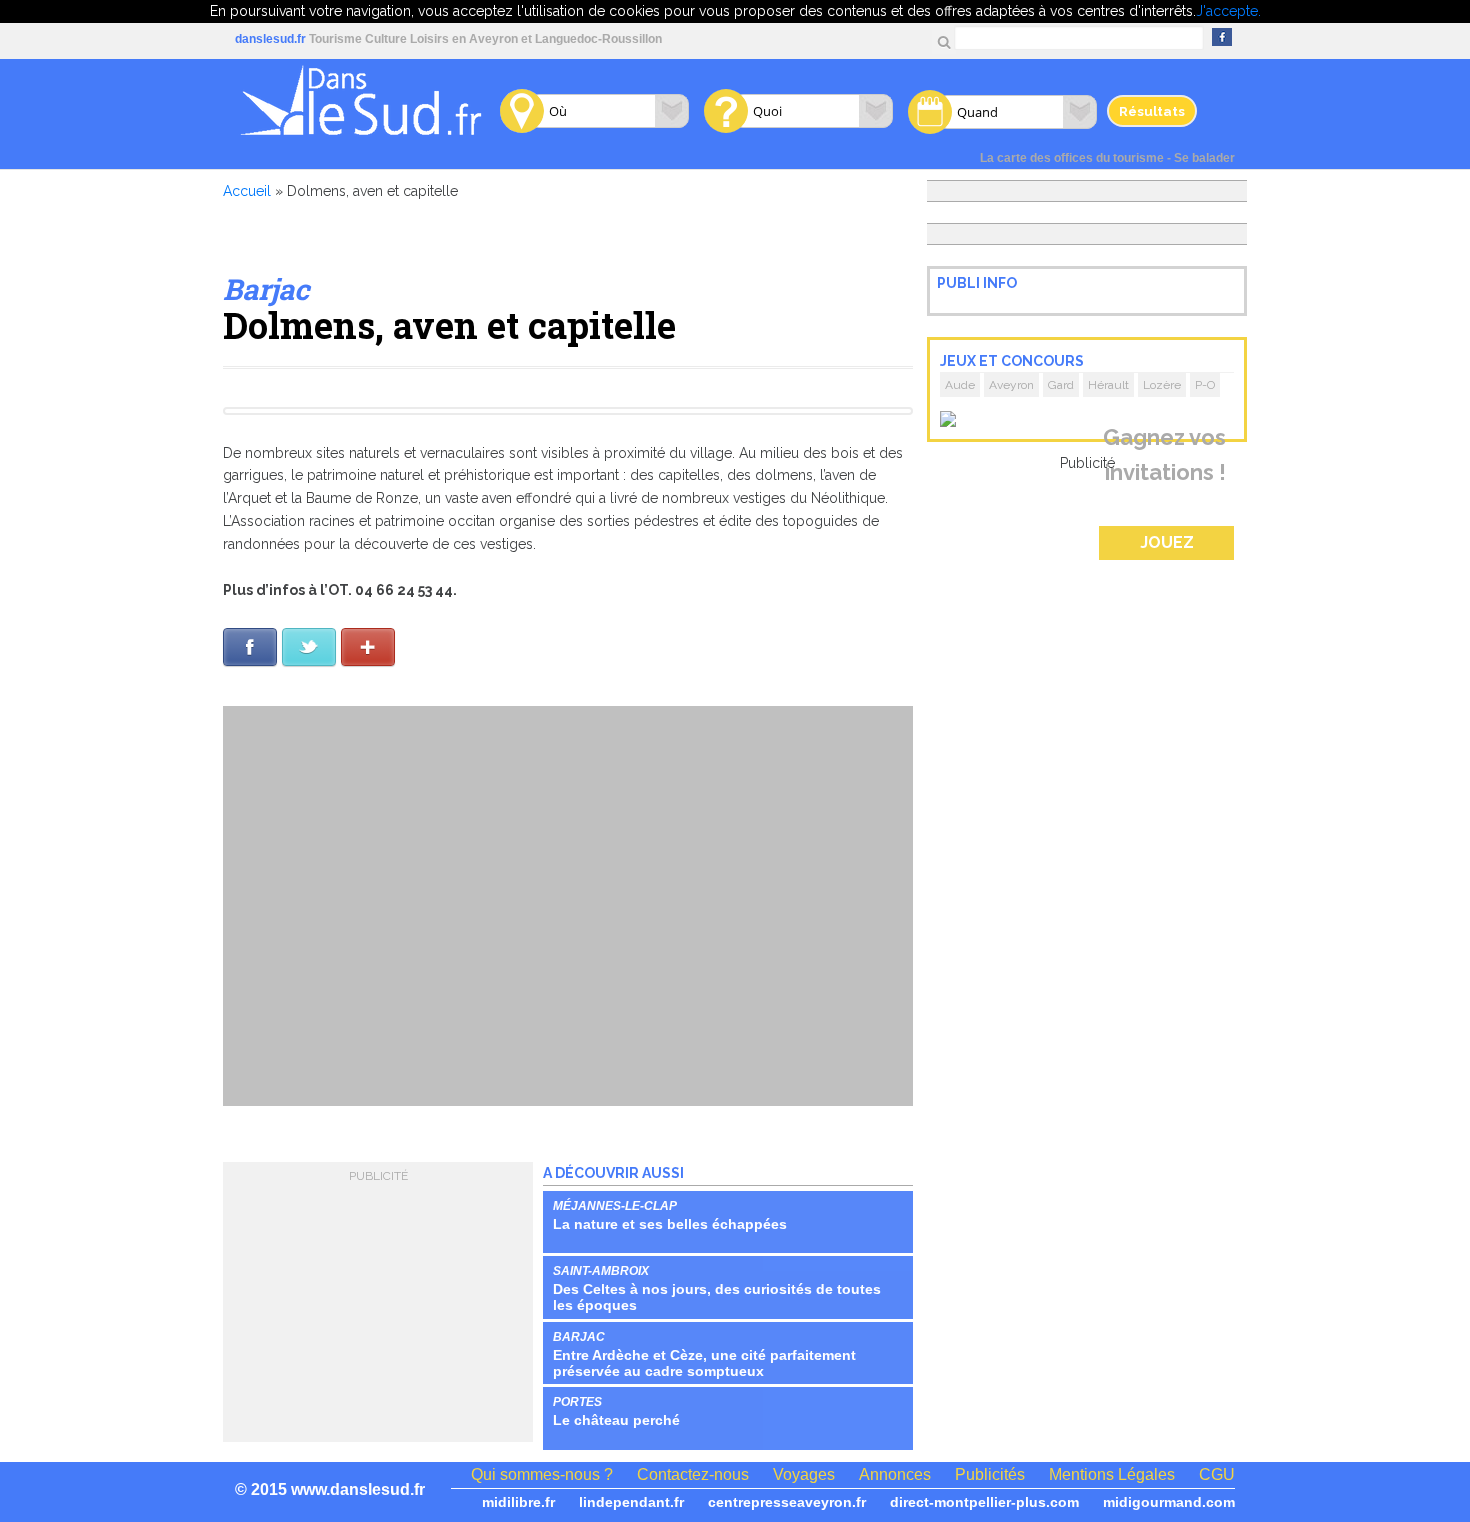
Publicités (990, 1474)
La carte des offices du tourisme (1072, 158)
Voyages (804, 1474)
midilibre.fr (518, 1502)
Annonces (895, 1474)
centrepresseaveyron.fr (787, 1502)
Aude (960, 385)
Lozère (1162, 385)
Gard (1061, 385)
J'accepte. (1228, 11)
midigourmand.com (1169, 1502)
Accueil (247, 191)
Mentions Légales (1112, 1474)
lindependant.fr (631, 1502)
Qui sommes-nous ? (542, 1474)
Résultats (1152, 111)
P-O (1205, 385)
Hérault (1108, 385)
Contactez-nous (693, 1474)
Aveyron (1011, 385)
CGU (1217, 1474)
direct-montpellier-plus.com (984, 1502)
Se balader (1204, 158)
